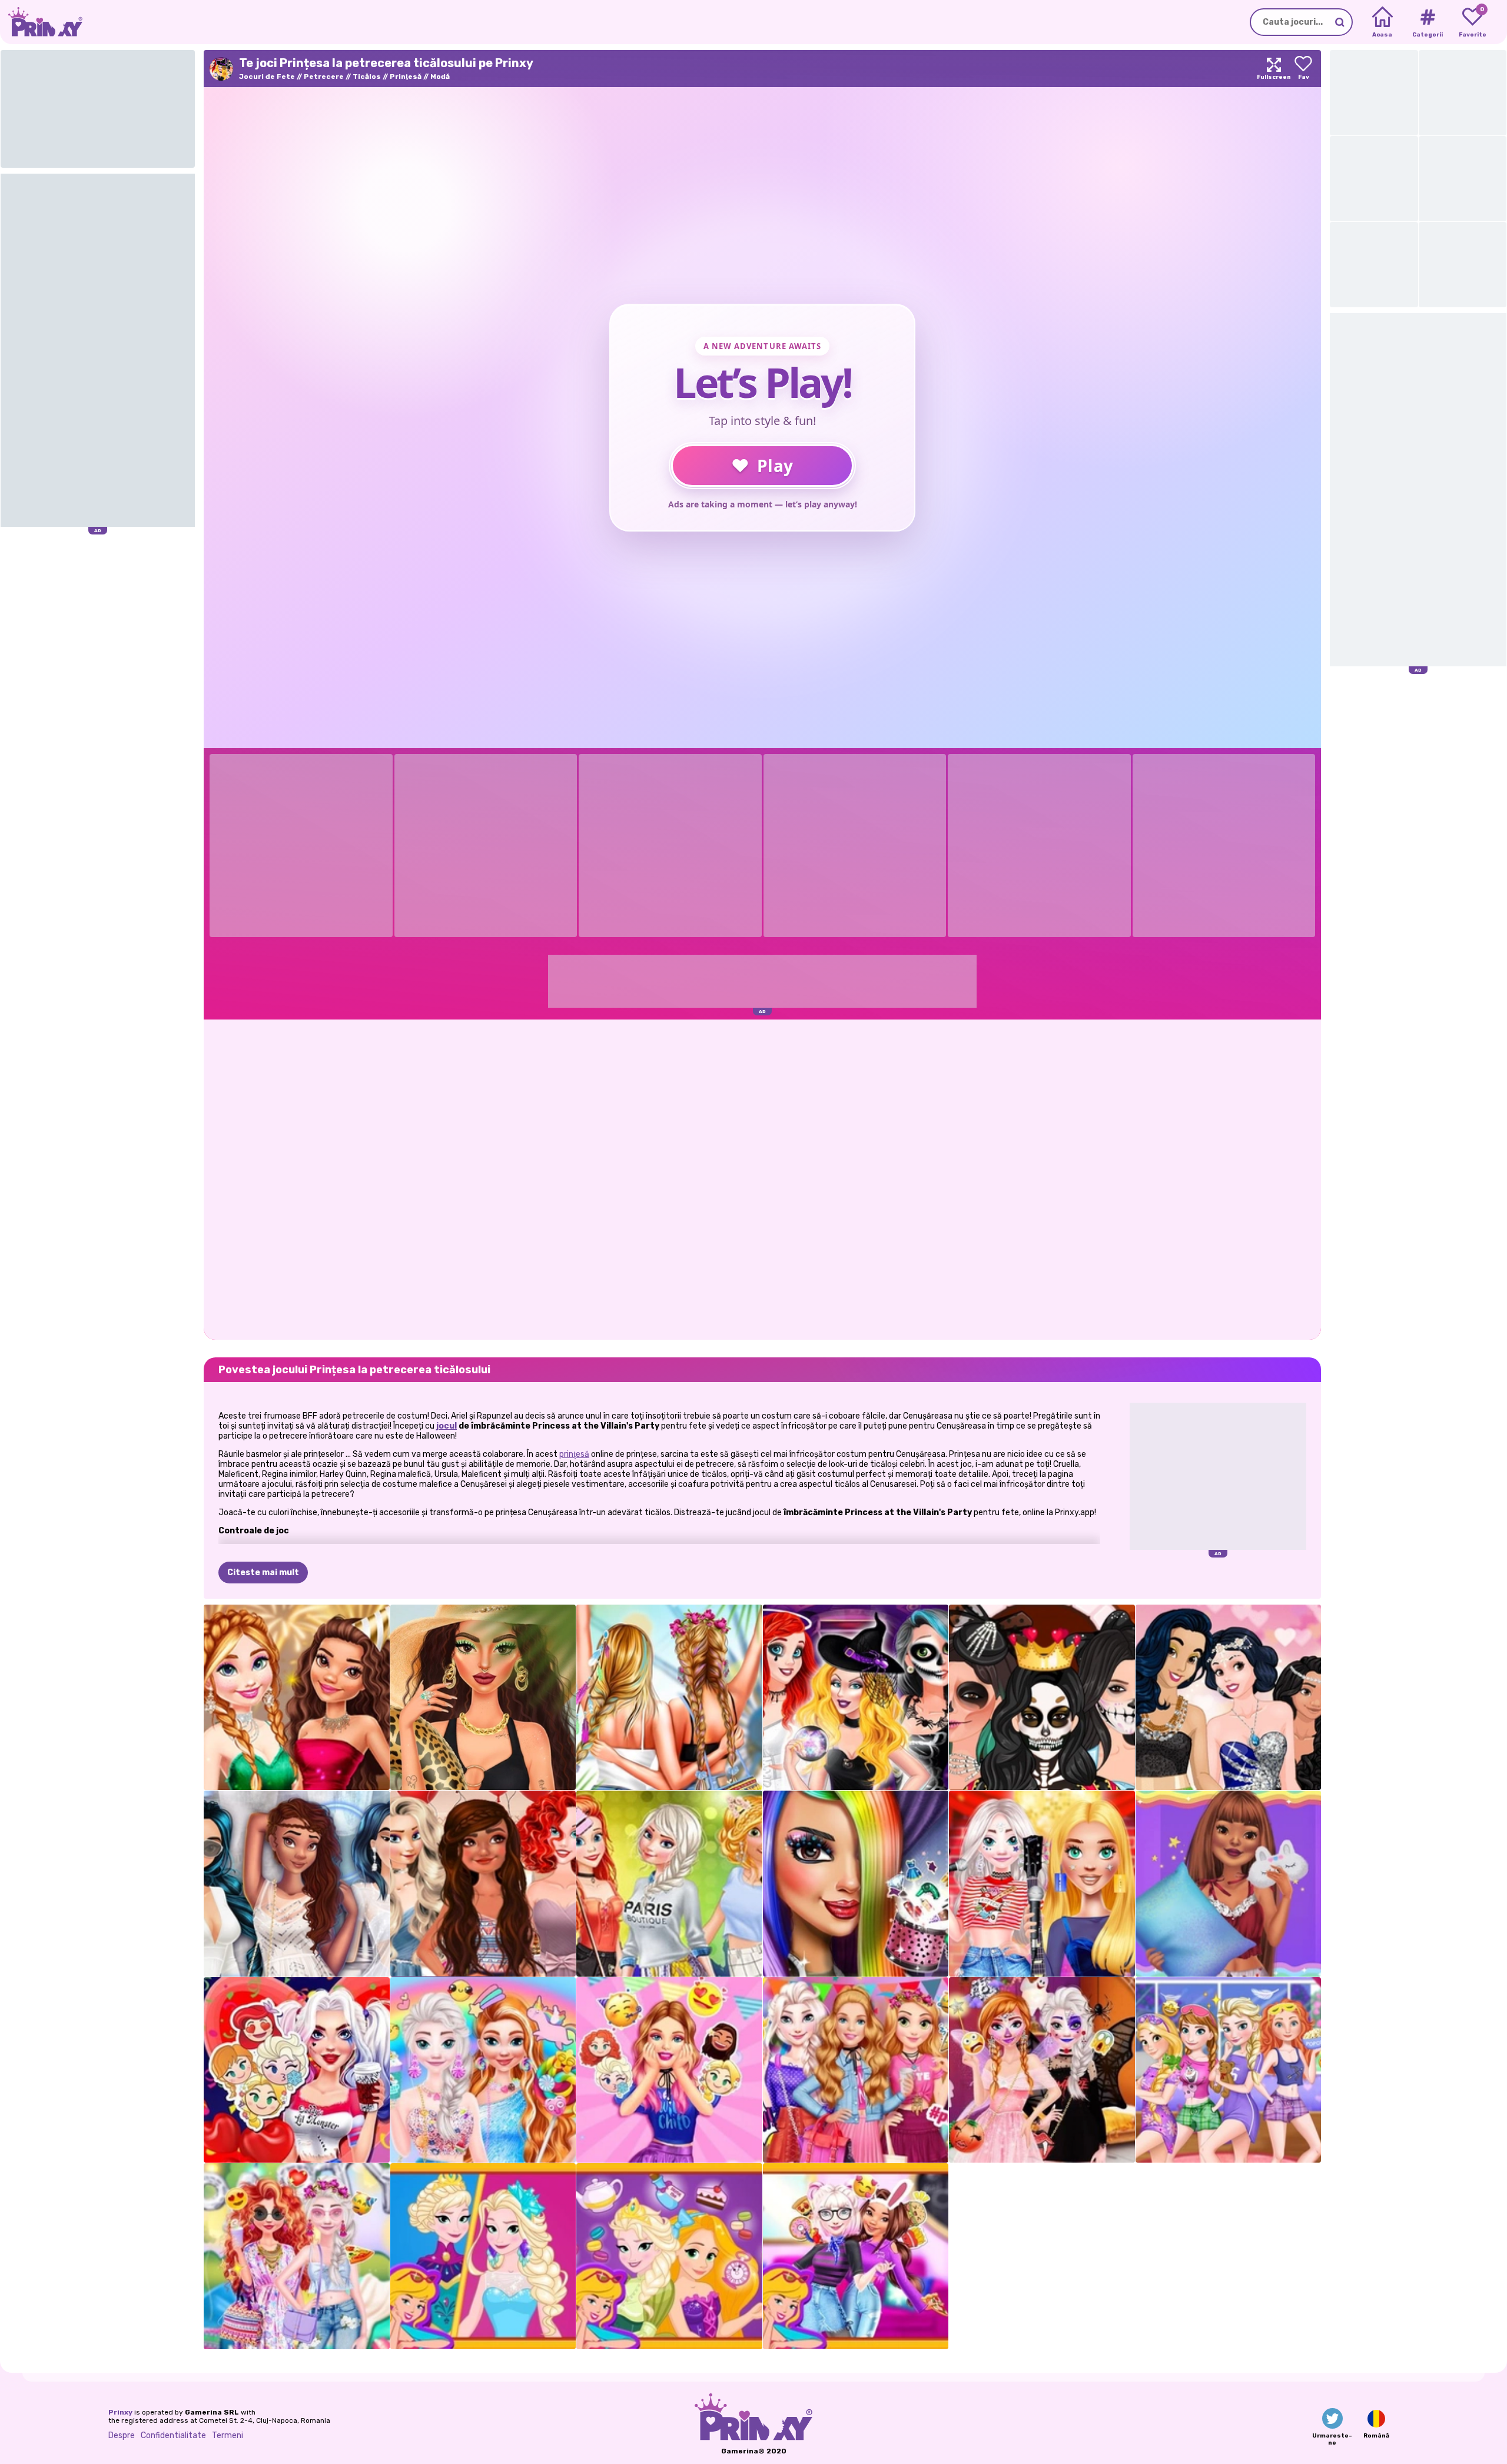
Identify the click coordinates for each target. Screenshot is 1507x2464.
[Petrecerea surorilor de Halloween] (1042, 2070)
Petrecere (324, 77)
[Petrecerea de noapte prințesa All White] (297, 1884)
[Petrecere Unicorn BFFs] (483, 2070)
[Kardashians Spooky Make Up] (1042, 1698)
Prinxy (120, 2412)
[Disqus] (762, 1178)
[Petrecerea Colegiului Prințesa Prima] (669, 1884)
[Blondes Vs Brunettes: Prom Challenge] (1229, 1698)
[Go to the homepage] (41, 22)
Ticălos (367, 77)
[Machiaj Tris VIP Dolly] (856, 1884)
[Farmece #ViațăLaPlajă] (483, 1698)
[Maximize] (1274, 69)
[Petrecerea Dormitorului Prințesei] (856, 2070)
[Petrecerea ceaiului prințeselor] (669, 2256)
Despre (122, 2435)
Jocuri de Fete (267, 77)
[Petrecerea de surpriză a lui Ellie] (669, 2070)
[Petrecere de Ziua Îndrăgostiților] (856, 2256)
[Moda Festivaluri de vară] (669, 1698)
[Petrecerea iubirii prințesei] (297, 2070)
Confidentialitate (173, 2435)
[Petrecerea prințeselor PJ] (1229, 1884)
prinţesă (574, 1454)
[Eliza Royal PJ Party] (1229, 2070)
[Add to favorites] (1303, 69)
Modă (440, 77)
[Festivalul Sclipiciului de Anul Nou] (297, 1698)
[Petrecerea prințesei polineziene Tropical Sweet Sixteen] (483, 1884)
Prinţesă (406, 77)
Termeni (228, 2435)
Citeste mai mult (263, 1573)
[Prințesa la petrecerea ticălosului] (856, 1698)
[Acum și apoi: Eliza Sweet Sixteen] (483, 2256)
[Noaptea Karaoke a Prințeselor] (1042, 1884)
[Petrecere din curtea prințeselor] (297, 2256)
